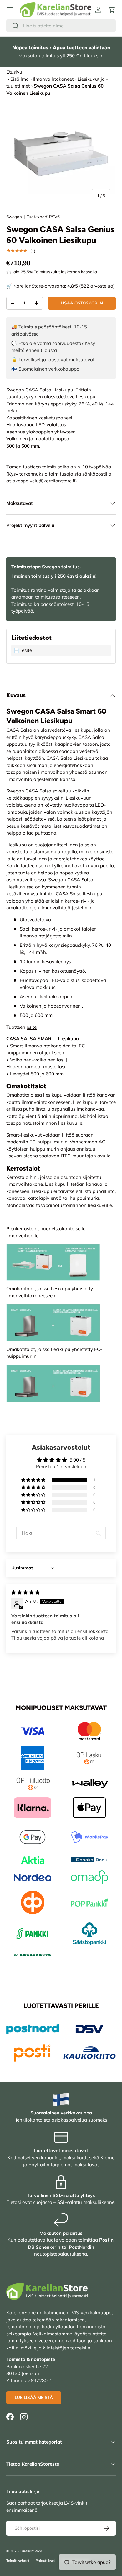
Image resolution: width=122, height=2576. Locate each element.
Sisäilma (20, 79)
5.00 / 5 (77, 1460)
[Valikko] (10, 10)
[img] (25, 1592)
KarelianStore (31, 2551)
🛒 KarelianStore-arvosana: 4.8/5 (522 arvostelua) (61, 286)
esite (32, 1027)
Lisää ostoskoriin (82, 303)
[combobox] (61, 26)
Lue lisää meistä (34, 2397)
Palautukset (45, 2561)
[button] (112, 10)
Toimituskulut (47, 272)
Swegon (14, 217)
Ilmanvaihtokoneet (53, 79)
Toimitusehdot (18, 2561)
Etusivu (14, 72)
